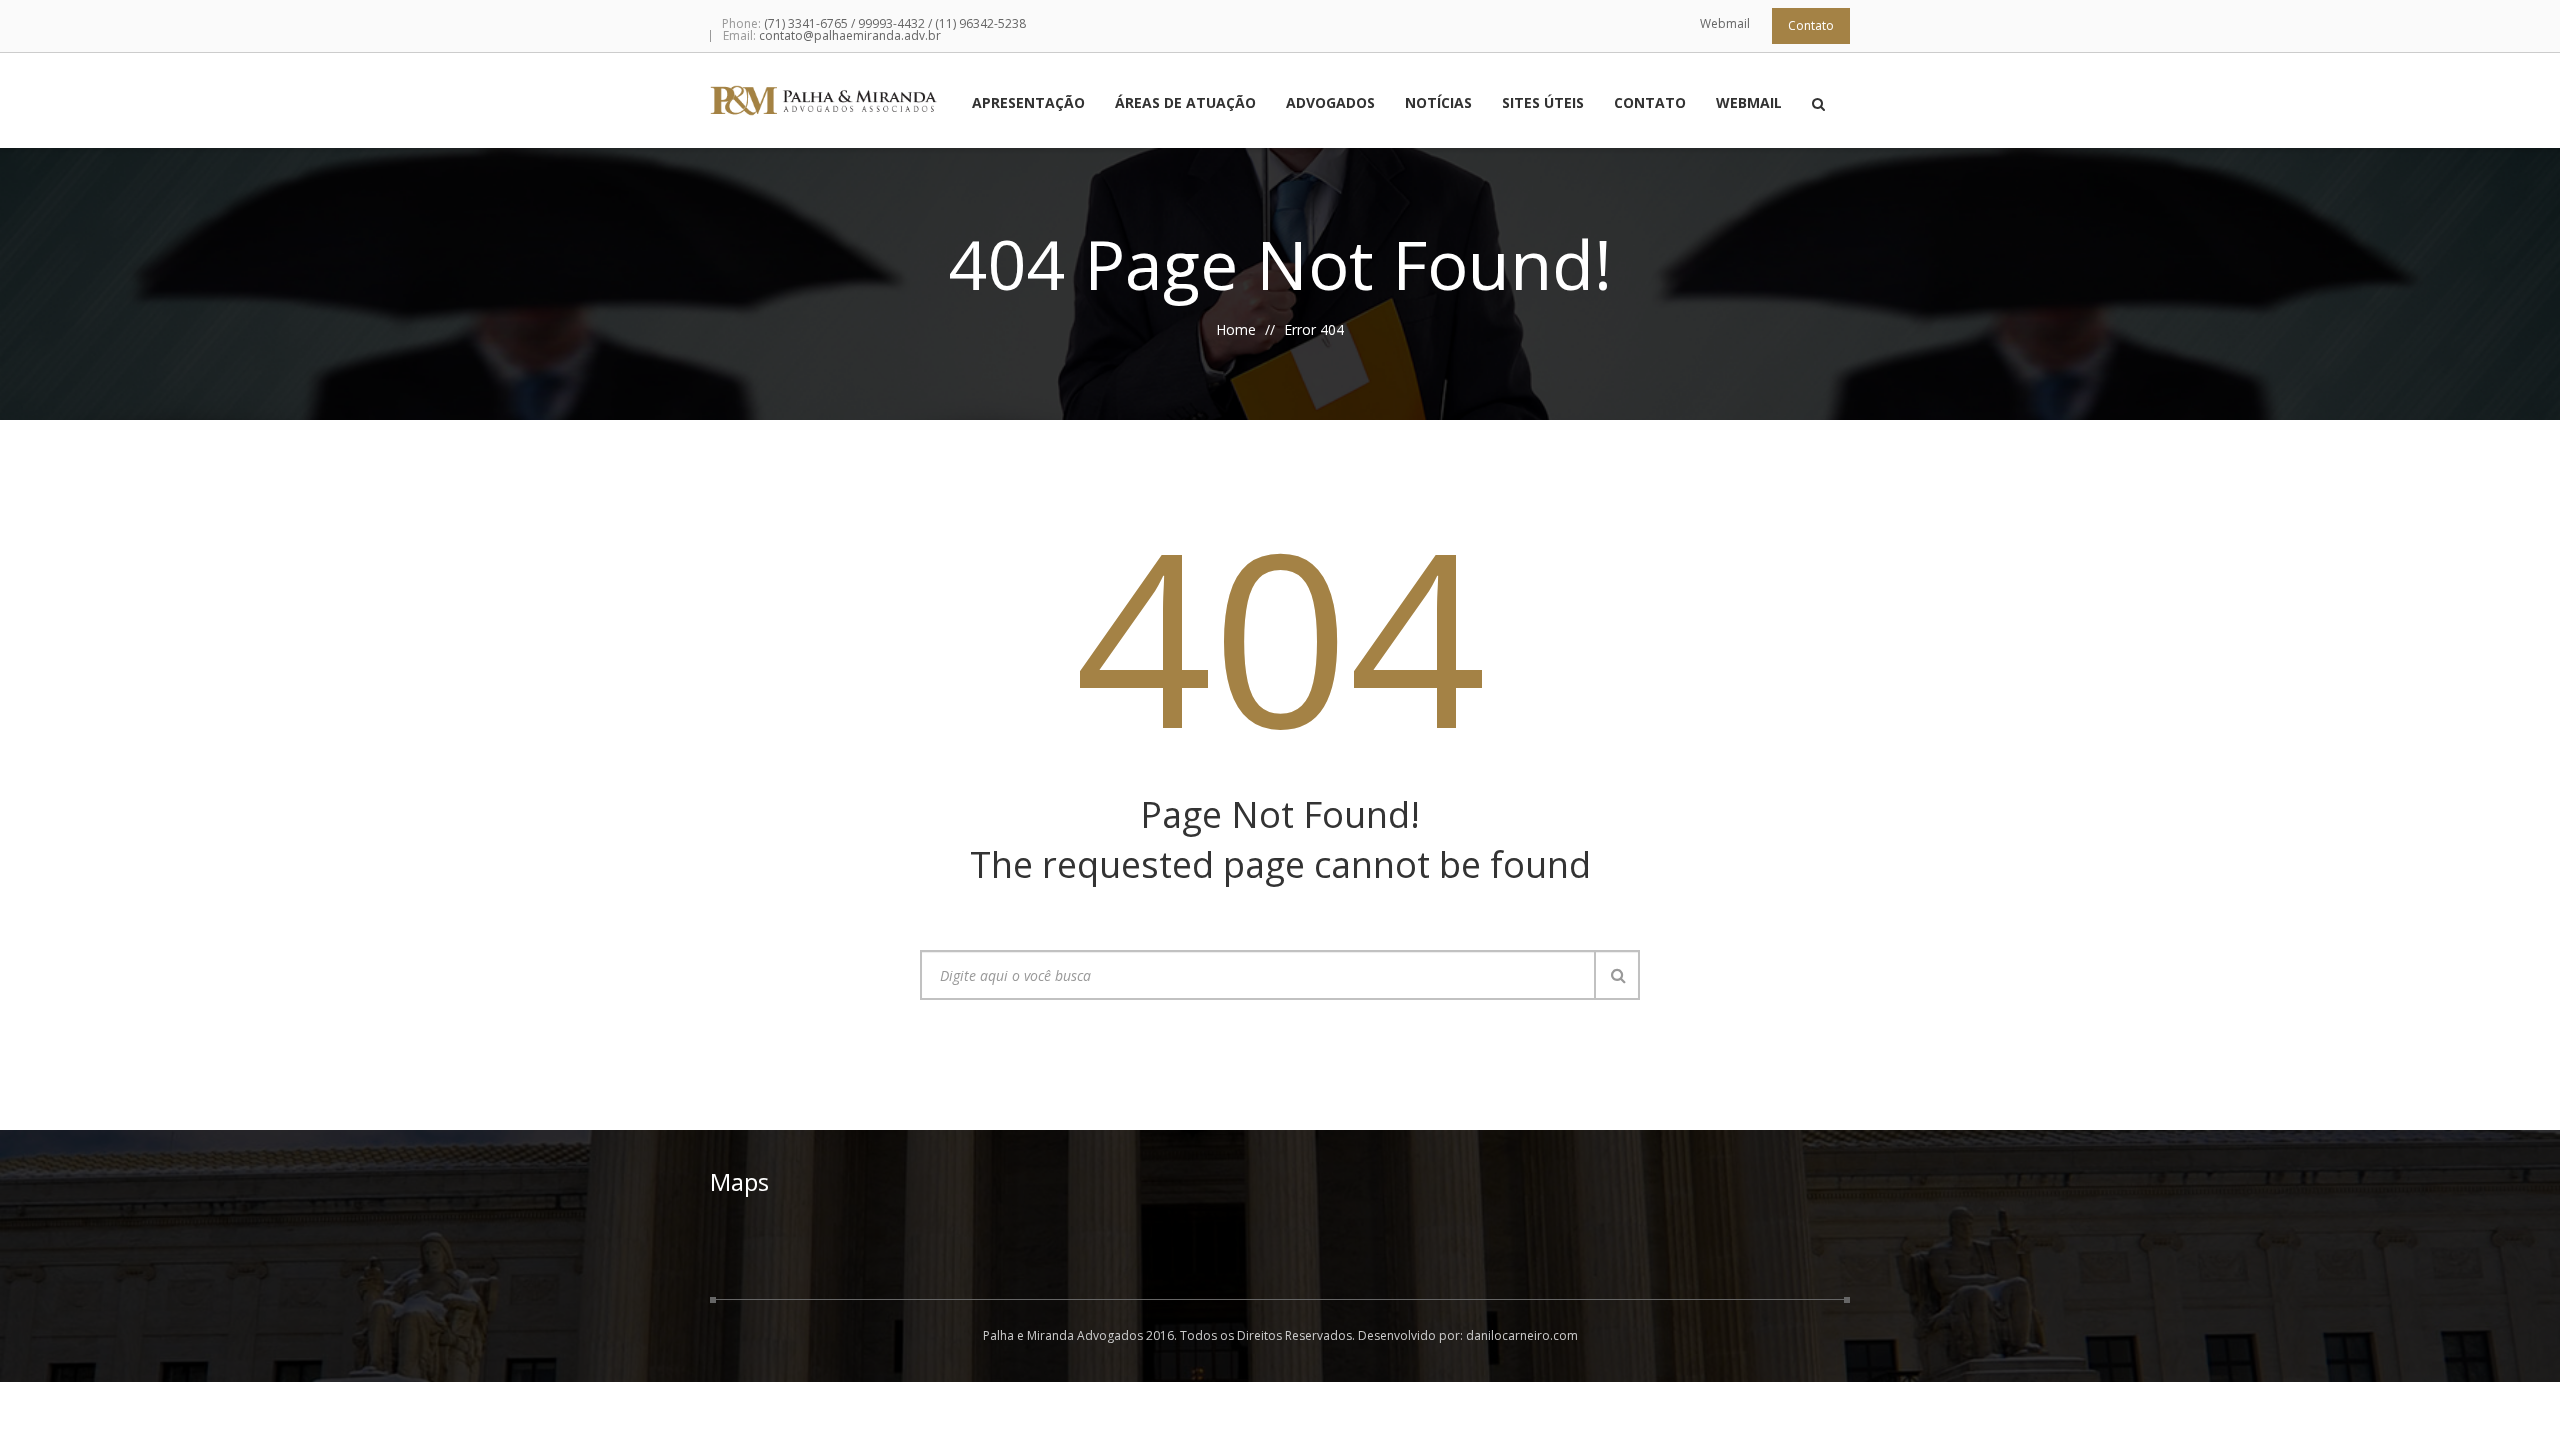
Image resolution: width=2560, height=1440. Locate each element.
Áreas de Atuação (1185, 104)
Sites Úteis (1543, 104)
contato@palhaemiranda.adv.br (850, 35)
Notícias (1438, 104)
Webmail (1725, 23)
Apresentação (1028, 104)
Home (1236, 329)
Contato (1811, 25)
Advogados (1330, 104)
